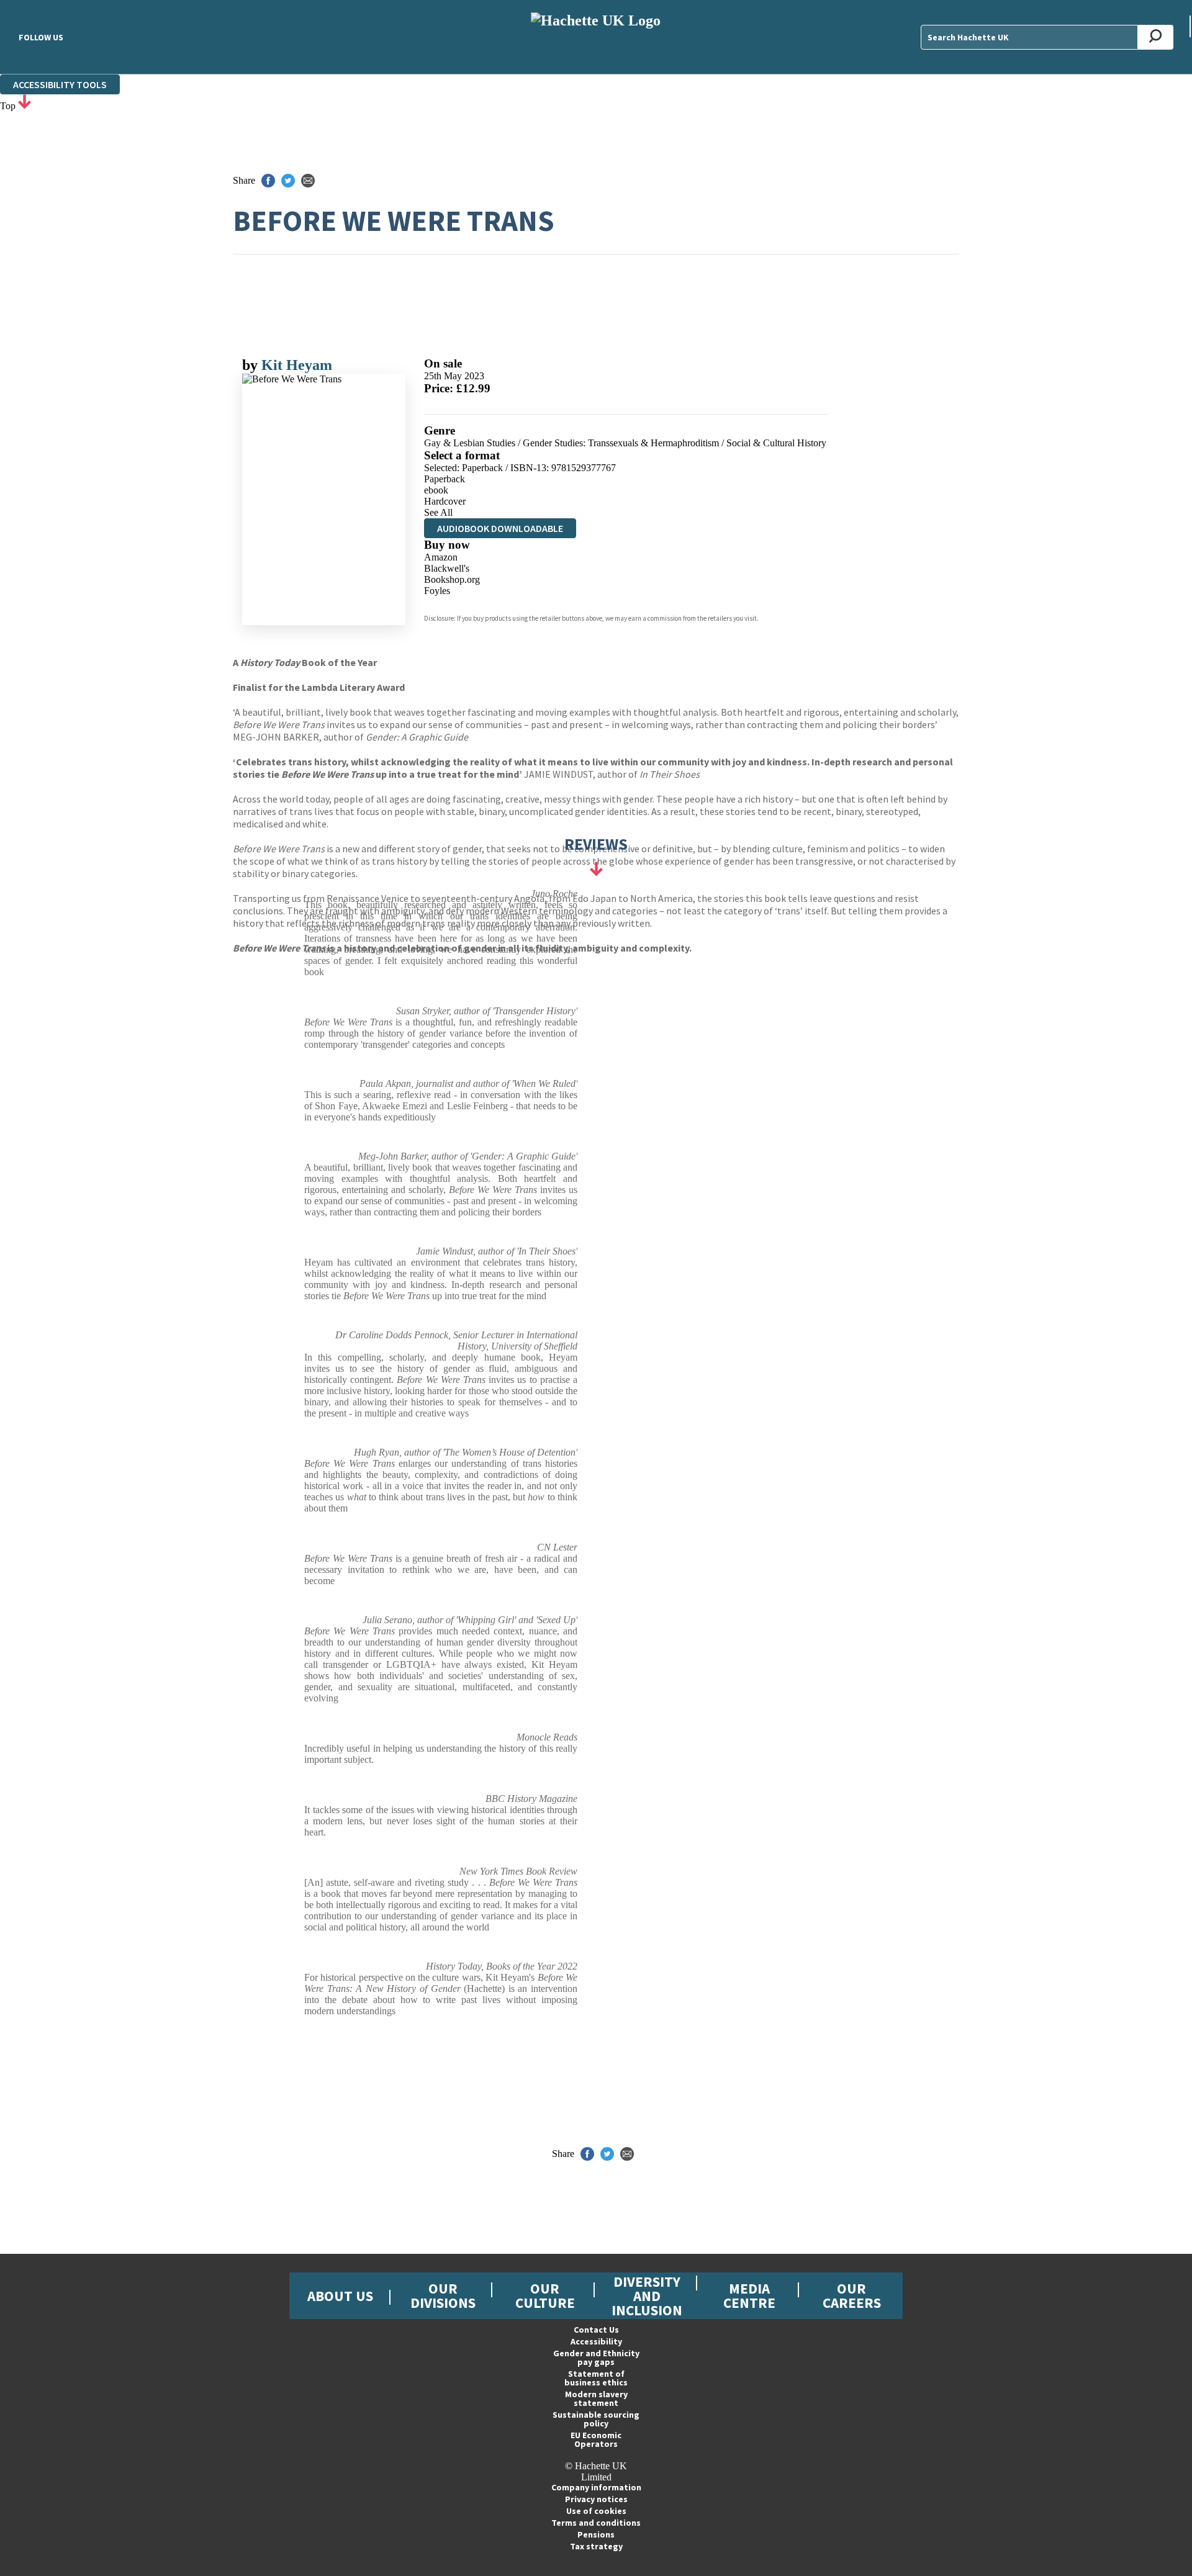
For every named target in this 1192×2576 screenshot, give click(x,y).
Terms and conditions (596, 2523)
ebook (436, 490)
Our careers (852, 2295)
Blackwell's (447, 568)
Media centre (749, 2295)
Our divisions (443, 2295)
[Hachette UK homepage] (596, 37)
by (252, 365)
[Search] (1156, 37)
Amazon (441, 557)
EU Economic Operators (596, 2439)
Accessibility (596, 2341)
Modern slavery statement (596, 2398)
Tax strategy (596, 2546)
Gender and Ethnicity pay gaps (596, 2358)
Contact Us (596, 2330)
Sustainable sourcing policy (596, 2419)
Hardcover (445, 501)
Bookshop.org (452, 579)
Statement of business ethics (596, 2378)
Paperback (445, 479)
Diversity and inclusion (647, 2296)
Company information (596, 2487)
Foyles (437, 591)
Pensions (596, 2534)
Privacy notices (596, 2499)
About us (340, 2296)
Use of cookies (596, 2511)
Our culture (545, 2295)
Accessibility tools (60, 84)
